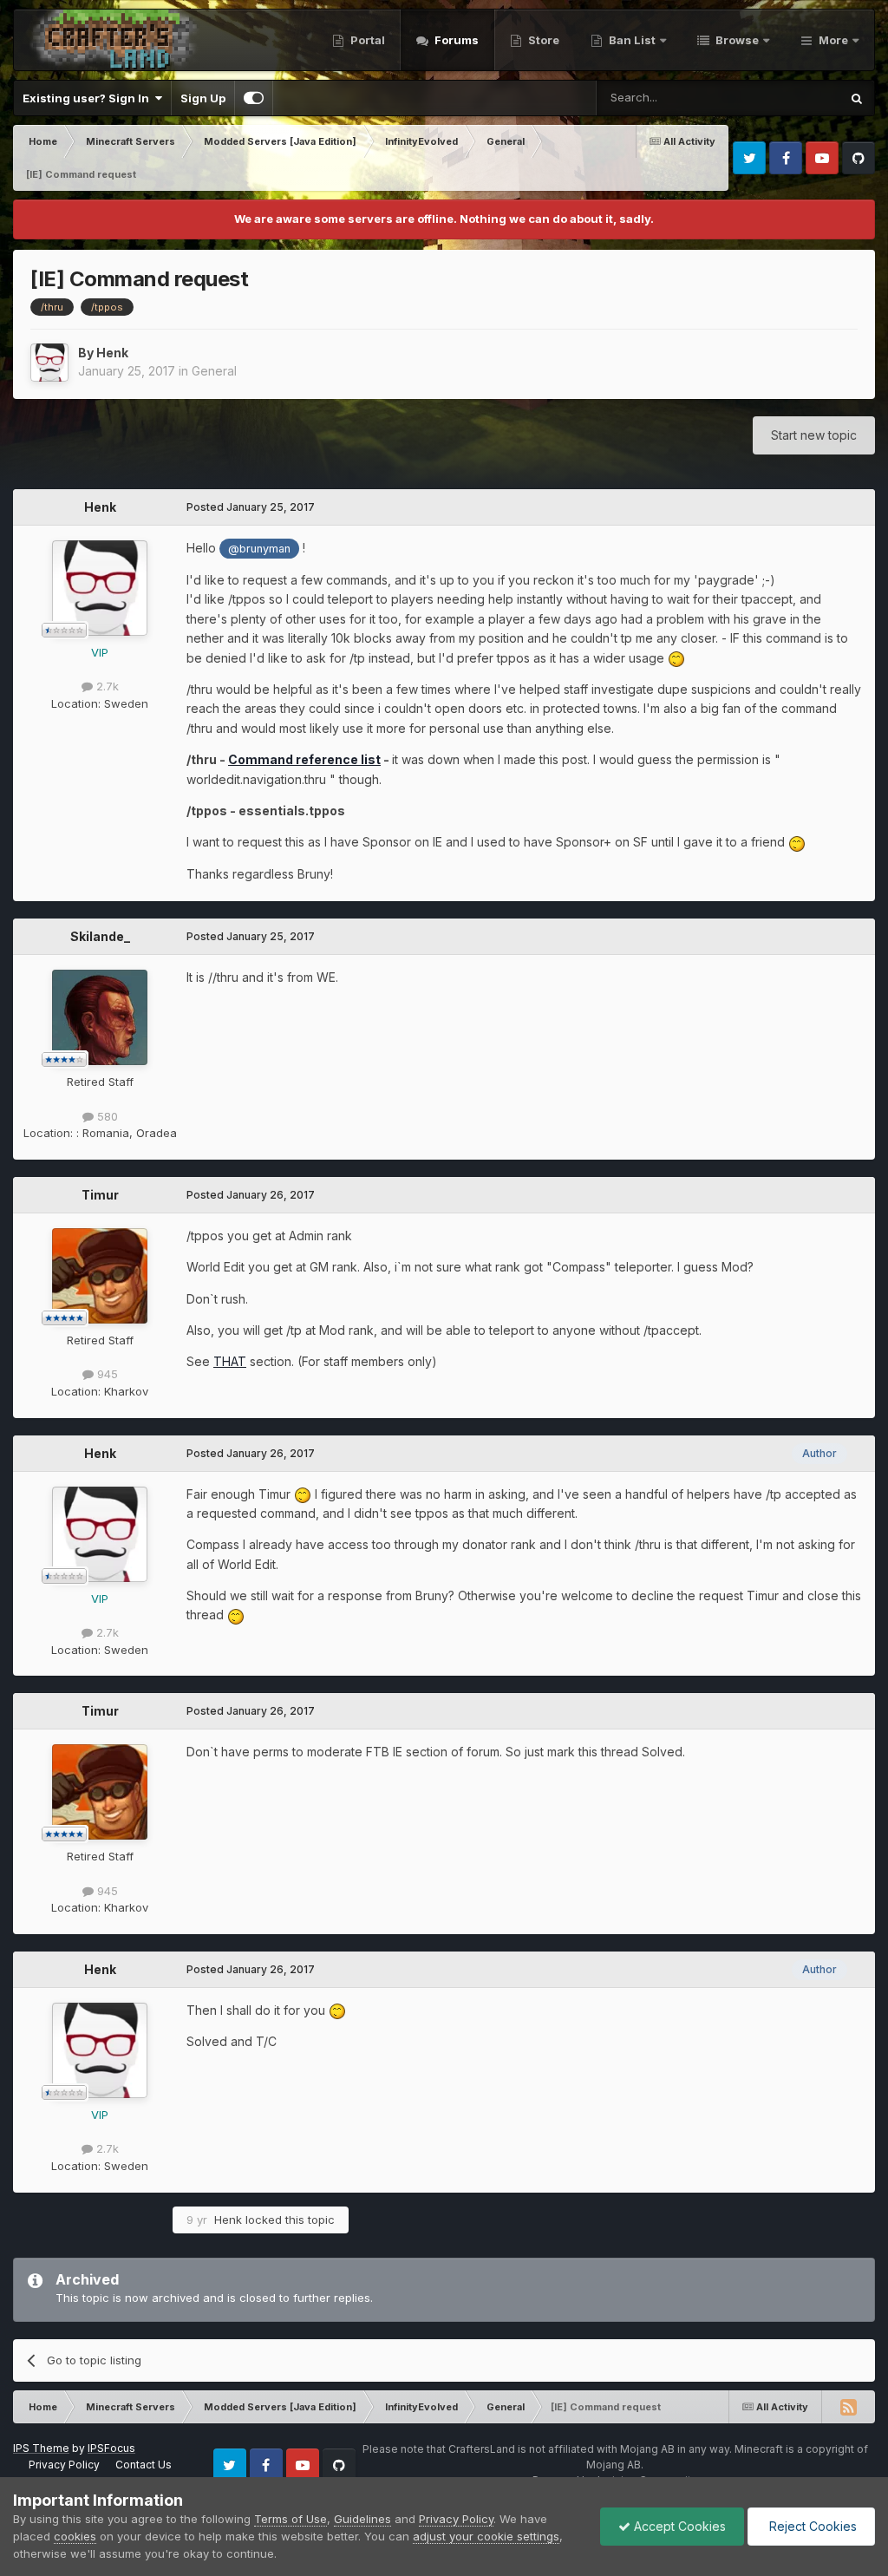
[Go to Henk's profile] (49, 363)
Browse (736, 40)
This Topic (789, 98)
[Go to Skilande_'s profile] (100, 1017)
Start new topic (814, 435)
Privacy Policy (64, 2465)
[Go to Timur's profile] (100, 1276)
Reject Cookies (811, 2526)
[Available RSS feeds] (848, 2407)
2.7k (106, 686)
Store (542, 40)
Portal (366, 40)
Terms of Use (291, 2519)
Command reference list (304, 759)
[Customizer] (254, 98)
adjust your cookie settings (486, 2536)
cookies (75, 2536)
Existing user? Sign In (88, 98)
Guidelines (362, 2519)
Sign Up (203, 98)
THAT (230, 1361)
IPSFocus (111, 2448)
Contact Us (144, 2465)
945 (106, 1374)
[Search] (857, 98)
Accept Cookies (678, 2526)
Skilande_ (100, 936)
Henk (112, 353)
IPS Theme (41, 2448)
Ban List (632, 40)
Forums (455, 40)
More (833, 40)
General (214, 371)
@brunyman (259, 549)
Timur (100, 1195)
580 (106, 1116)
